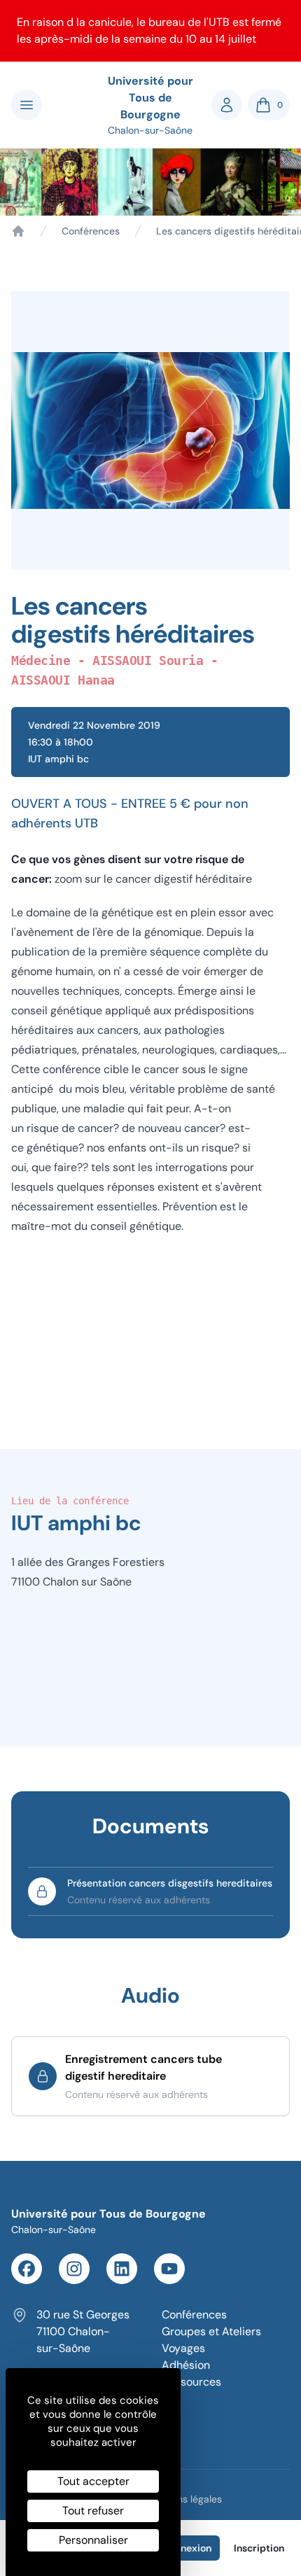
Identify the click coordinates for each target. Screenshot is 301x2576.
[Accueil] (18, 231)
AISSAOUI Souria (148, 660)
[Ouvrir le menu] (27, 105)
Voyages (183, 2348)
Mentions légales (184, 2499)
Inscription (259, 2548)
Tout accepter (93, 2481)
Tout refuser (93, 2511)
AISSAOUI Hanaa (63, 680)
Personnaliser (93, 2540)
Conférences (91, 231)
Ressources (191, 2382)
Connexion (187, 2548)
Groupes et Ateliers (211, 2331)
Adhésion (186, 2365)
